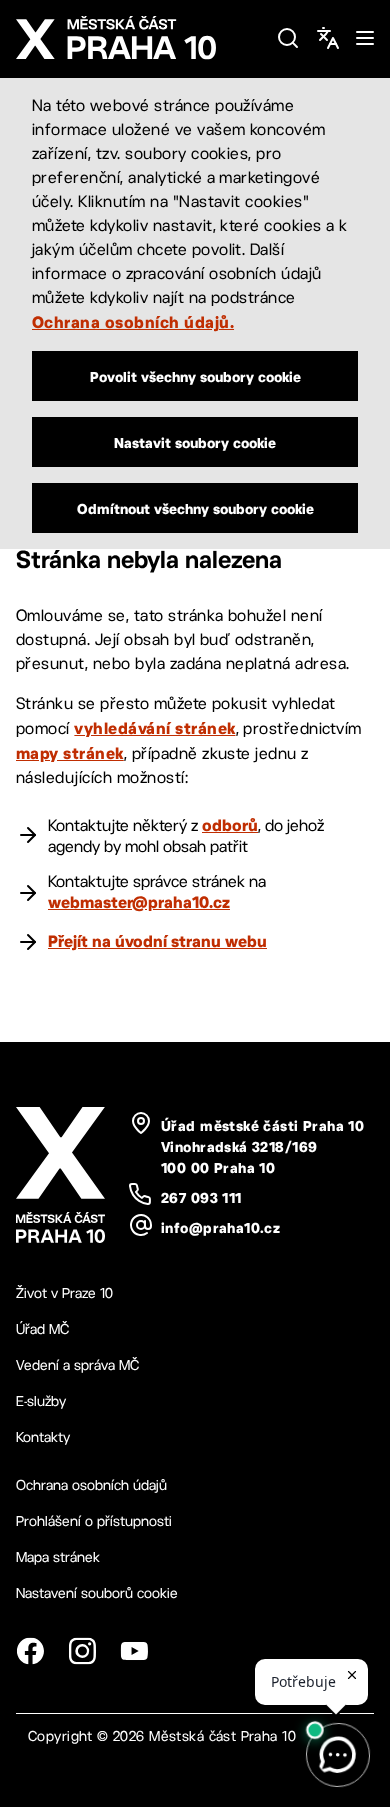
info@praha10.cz (220, 1228)
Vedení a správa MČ (77, 1365)
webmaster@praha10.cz (139, 902)
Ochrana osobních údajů (91, 1485)
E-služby (41, 1401)
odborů (230, 825)
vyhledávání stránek (154, 728)
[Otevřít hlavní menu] (365, 38)
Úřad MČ (42, 1329)
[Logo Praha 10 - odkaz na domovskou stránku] (138, 38)
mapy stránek (70, 753)
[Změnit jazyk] (328, 38)
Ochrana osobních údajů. (133, 322)
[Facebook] (30, 1651)
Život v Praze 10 (64, 1293)
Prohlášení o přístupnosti (94, 1521)
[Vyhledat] (288, 38)
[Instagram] (82, 1651)
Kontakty (43, 1437)
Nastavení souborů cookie (97, 1593)
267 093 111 (201, 1198)
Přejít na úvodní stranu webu (157, 941)
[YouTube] (134, 1651)
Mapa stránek (58, 1557)
